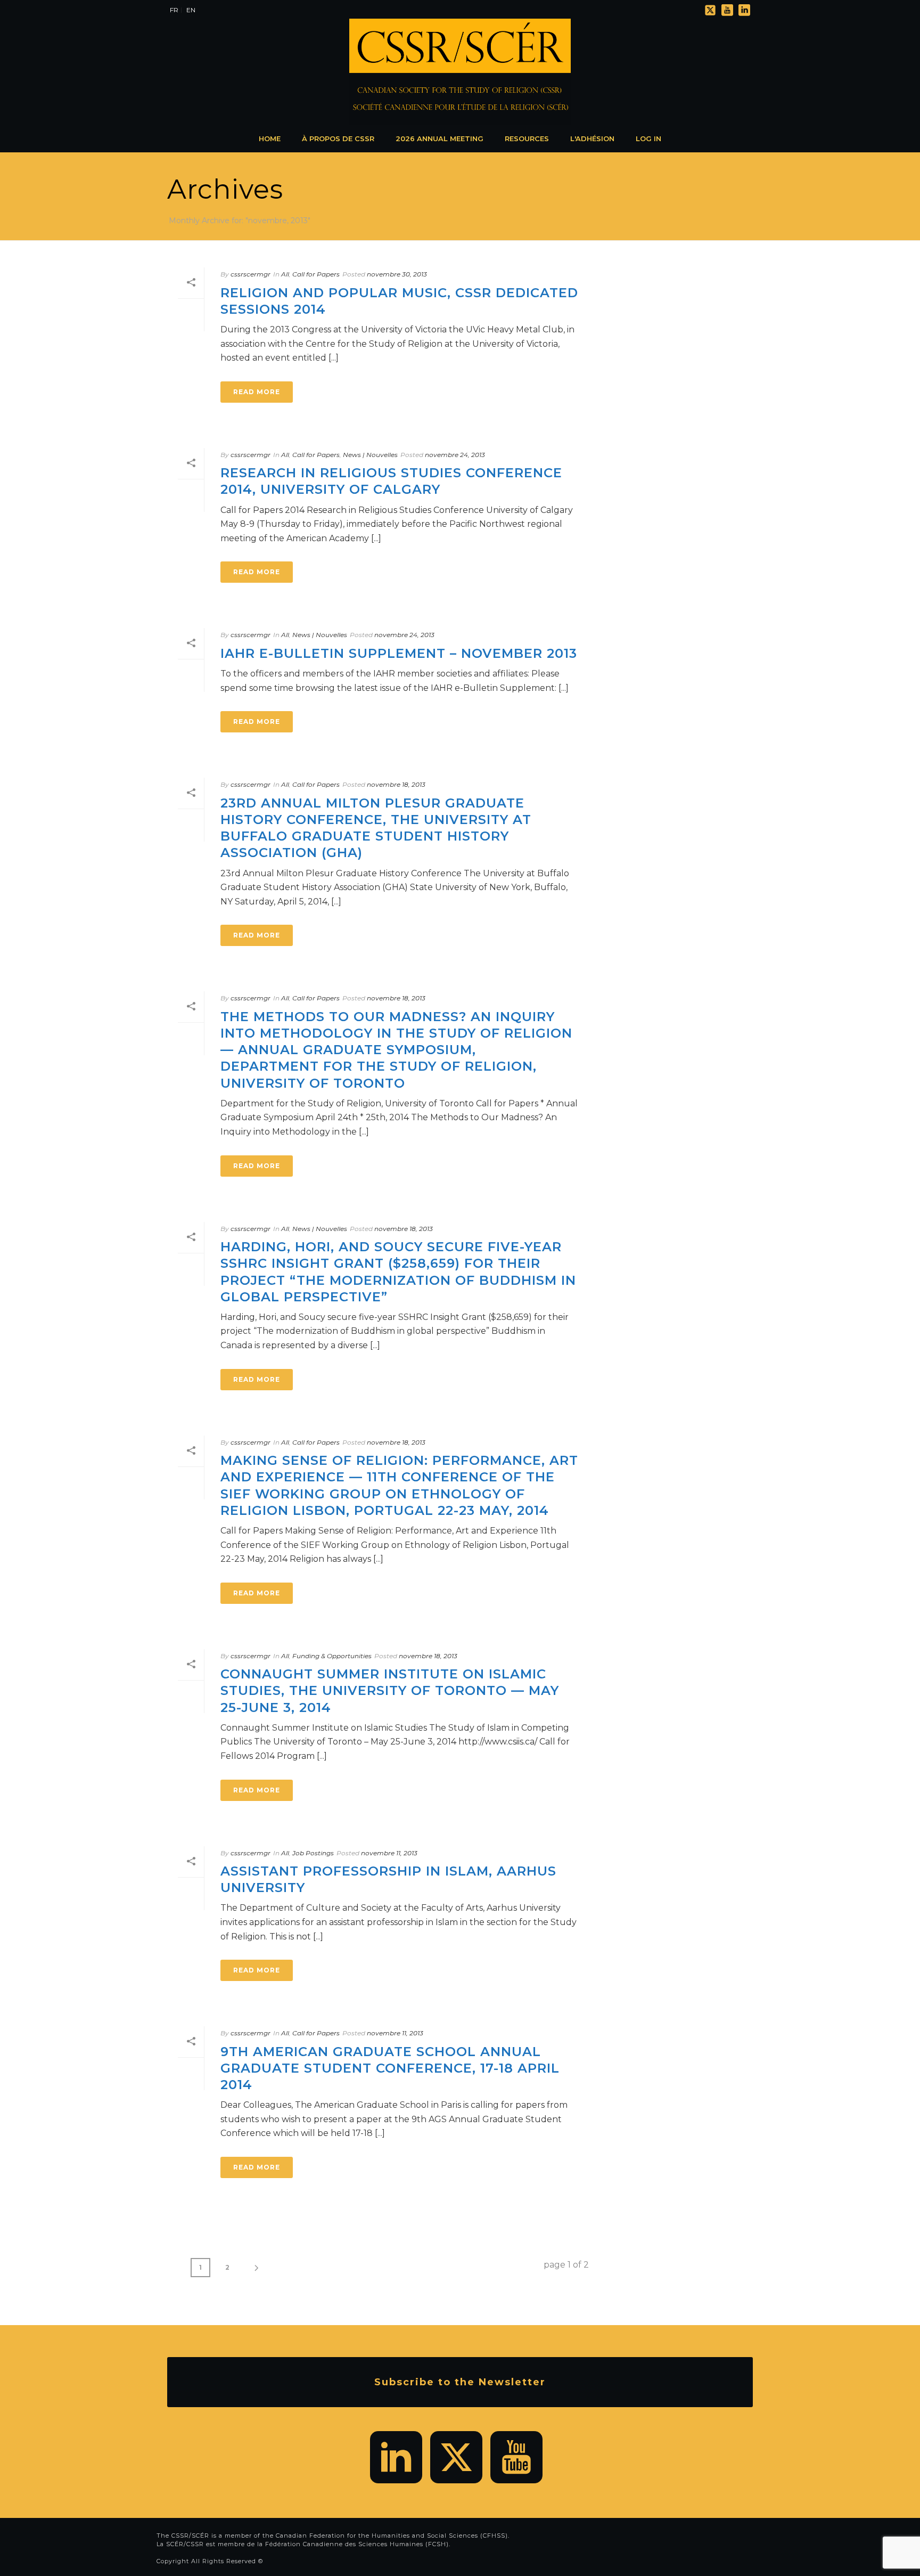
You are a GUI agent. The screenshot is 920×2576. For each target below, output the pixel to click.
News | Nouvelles (370, 455)
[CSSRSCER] (460, 72)
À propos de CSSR (338, 138)
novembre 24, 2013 (455, 455)
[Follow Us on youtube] (516, 2457)
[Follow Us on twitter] (456, 2457)
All (285, 274)
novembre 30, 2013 (397, 274)
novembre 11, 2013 (389, 1853)
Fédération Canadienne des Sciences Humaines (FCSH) (357, 2544)
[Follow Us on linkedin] (396, 2457)
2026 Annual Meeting (440, 138)
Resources (527, 138)
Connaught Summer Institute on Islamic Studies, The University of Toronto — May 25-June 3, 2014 (390, 1690)
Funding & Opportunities (332, 1656)
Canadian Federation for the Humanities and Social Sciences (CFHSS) (392, 2536)
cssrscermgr (250, 274)
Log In (648, 138)
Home (270, 138)
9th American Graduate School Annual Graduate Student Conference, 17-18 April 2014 (390, 2068)
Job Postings (313, 1853)
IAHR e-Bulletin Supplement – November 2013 (399, 653)
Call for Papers (316, 274)
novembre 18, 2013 (396, 784)
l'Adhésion (592, 138)
